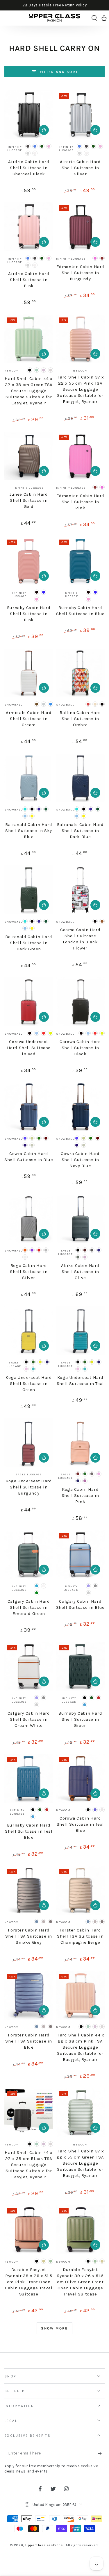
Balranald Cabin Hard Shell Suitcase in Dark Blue (80, 831)
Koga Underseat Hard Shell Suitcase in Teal (80, 1380)
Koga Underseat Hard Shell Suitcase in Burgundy (29, 1487)
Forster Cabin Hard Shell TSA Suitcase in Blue (29, 2041)
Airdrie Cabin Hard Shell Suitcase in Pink (29, 280)
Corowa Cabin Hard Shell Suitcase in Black (80, 1048)
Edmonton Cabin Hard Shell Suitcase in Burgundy (80, 273)
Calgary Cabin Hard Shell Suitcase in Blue (80, 1604)
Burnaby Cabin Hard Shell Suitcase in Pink (29, 614)
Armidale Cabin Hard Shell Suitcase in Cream (29, 719)
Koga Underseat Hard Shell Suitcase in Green (29, 1383)
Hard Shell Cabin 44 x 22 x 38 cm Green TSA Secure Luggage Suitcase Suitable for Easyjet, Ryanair (29, 391)
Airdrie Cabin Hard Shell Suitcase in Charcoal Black (29, 168)
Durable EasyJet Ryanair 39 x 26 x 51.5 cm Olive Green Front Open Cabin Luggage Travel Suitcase (80, 2282)
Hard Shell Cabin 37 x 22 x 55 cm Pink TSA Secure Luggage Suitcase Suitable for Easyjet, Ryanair (80, 389)
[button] (94, 18)
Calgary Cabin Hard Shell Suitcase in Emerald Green (29, 1607)
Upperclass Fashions (45, 2545)
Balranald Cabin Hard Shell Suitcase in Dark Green (29, 943)
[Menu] (5, 18)
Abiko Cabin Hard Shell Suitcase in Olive (80, 1272)
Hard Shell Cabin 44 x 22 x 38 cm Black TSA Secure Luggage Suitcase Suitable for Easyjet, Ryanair (29, 2165)
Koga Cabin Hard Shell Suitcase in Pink (80, 1495)
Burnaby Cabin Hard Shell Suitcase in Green (80, 1719)
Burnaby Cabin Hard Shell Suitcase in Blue (80, 611)
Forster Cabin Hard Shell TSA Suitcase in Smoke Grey (29, 1936)
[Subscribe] (101, 2453)
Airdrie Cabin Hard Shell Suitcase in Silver (80, 168)
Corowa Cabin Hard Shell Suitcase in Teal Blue (80, 1824)
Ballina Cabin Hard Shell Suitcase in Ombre (80, 719)
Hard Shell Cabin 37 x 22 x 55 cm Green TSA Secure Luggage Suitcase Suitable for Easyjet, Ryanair (80, 2163)
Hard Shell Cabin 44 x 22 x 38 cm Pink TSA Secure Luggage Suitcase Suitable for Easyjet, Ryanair (80, 2047)
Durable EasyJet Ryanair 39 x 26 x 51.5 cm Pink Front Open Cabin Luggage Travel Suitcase (29, 2282)
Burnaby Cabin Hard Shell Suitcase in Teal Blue (29, 1831)
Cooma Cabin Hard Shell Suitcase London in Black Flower (80, 939)
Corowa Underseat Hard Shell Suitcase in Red (29, 1048)
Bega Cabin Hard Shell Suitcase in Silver (29, 1272)
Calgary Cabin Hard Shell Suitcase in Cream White (29, 1719)
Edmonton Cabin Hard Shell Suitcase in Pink (80, 502)
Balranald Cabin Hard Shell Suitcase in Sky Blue (29, 831)
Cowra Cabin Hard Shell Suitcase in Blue (29, 1157)
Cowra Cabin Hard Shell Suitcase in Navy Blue (80, 1160)
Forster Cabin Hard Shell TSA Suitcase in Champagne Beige (80, 1936)
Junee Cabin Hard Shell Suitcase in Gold (29, 500)
